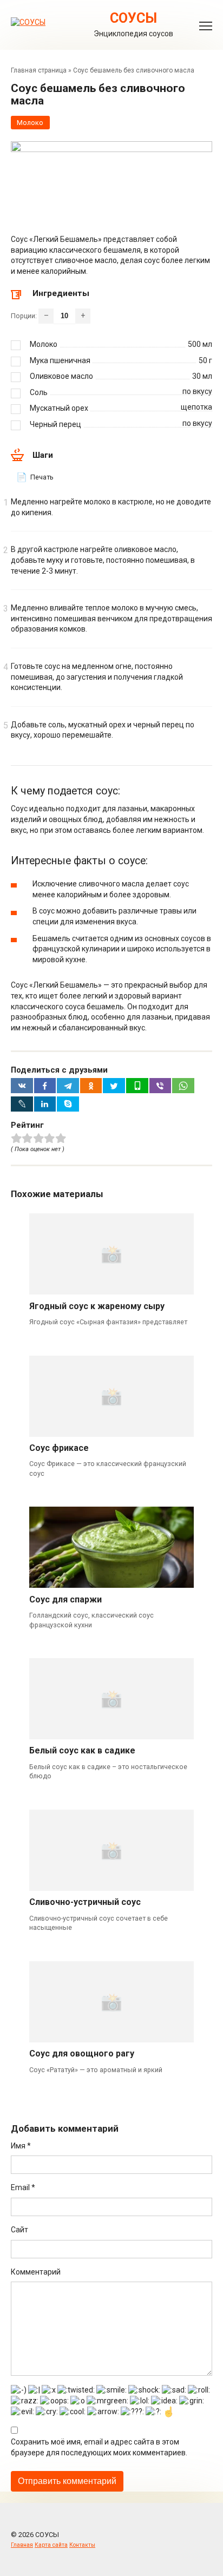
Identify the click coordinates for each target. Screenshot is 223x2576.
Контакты (82, 2545)
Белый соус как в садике (82, 1750)
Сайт (19, 2230)
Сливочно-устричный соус (85, 1902)
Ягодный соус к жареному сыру (97, 1306)
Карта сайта (51, 2545)
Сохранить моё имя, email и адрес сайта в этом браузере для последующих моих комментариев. (99, 2447)
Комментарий (36, 2272)
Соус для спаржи (65, 1599)
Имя (21, 2146)
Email (23, 2187)
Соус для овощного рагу (82, 2053)
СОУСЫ (133, 18)
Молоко (30, 123)
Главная (22, 2545)
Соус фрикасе (59, 1448)
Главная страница (39, 70)
